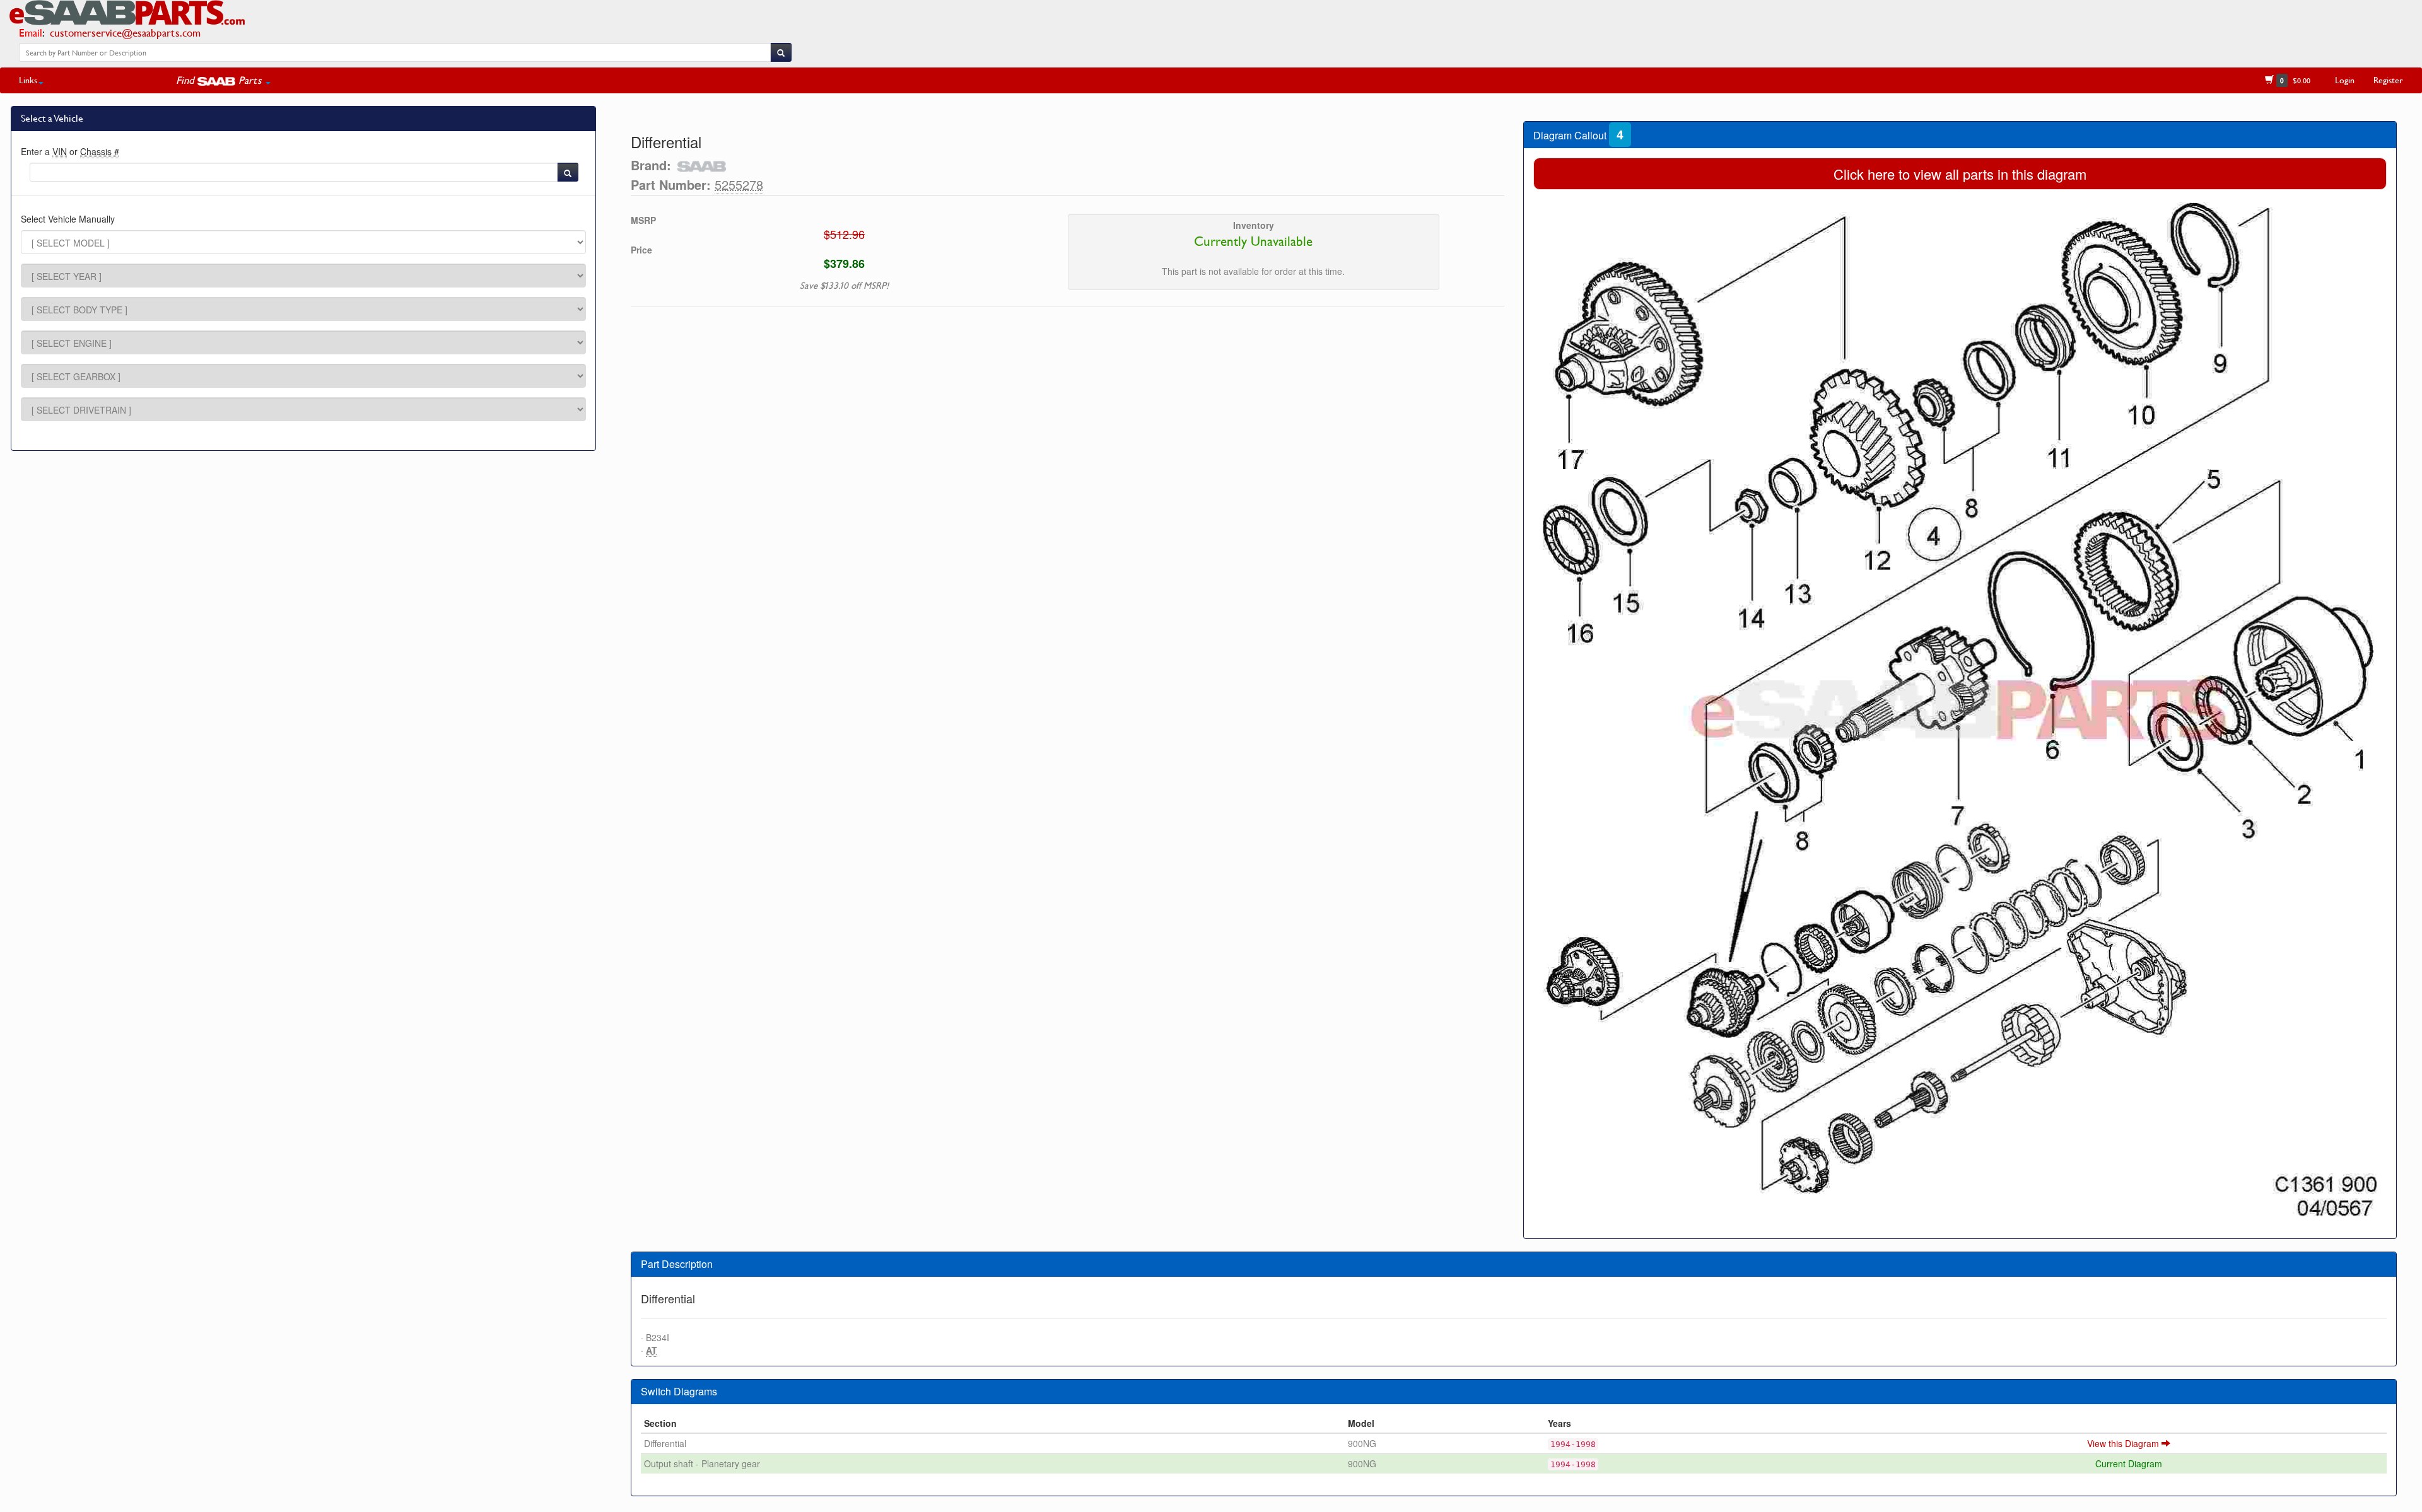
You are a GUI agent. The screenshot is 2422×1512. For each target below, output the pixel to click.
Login (2345, 80)
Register (2388, 80)
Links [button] (28, 80)
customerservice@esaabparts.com (125, 32)
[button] (223, 80)
